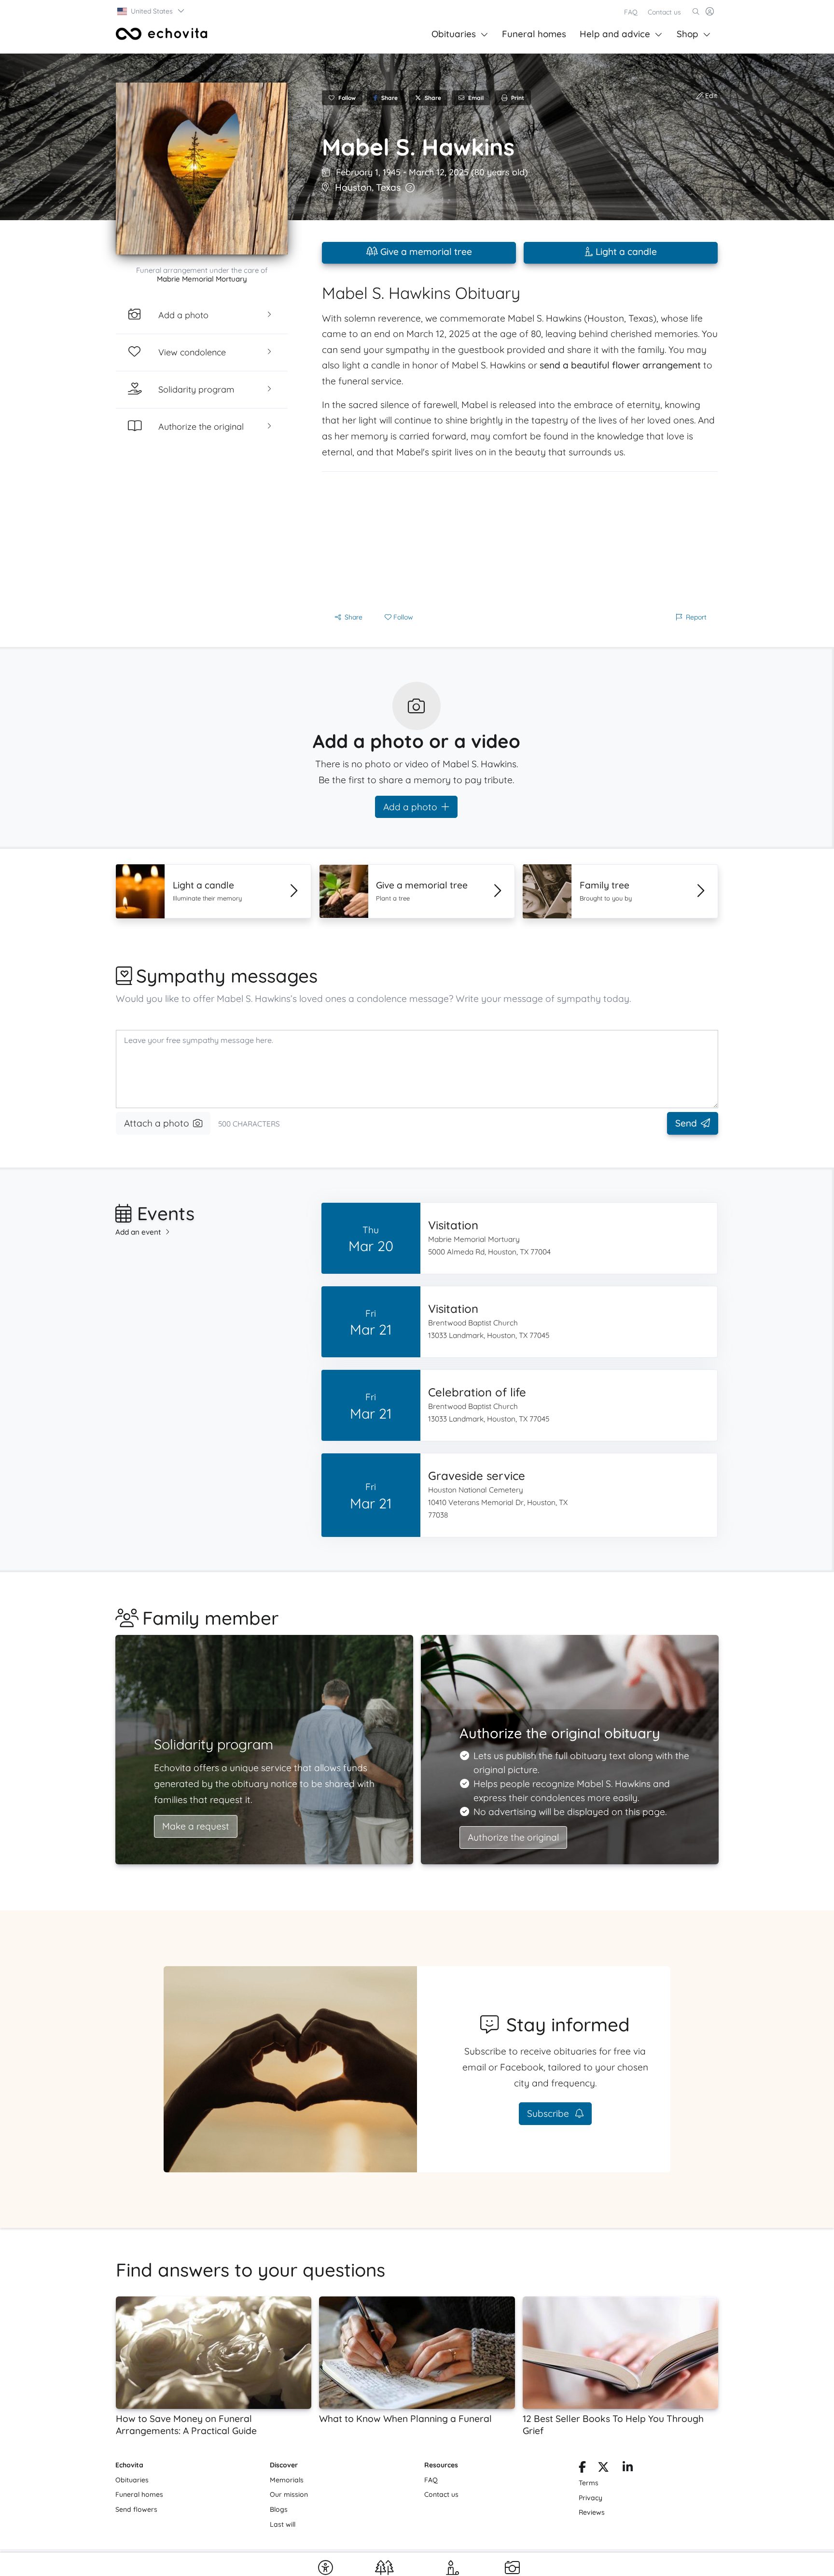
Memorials (287, 2480)
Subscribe (549, 2113)
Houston (353, 187)
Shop (688, 34)
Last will (283, 2524)
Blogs (279, 2509)
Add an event (138, 1232)
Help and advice (615, 34)
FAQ (631, 12)
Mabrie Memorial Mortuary (202, 279)
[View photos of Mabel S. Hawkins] (202, 169)
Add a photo (410, 807)
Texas (388, 187)
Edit (710, 96)
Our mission (289, 2494)
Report (696, 617)
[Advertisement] (520, 539)
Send (686, 1123)
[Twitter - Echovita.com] (603, 2469)
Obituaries (454, 34)
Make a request (196, 1826)
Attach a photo (157, 1123)
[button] (151, 11)
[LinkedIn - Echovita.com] (628, 2469)
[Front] (162, 34)
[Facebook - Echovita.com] (582, 2469)
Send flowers (136, 2509)
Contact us (664, 12)
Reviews (592, 2512)
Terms (589, 2483)
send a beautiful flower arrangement (620, 365)
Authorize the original (513, 1837)
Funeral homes (534, 34)
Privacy (591, 2498)
